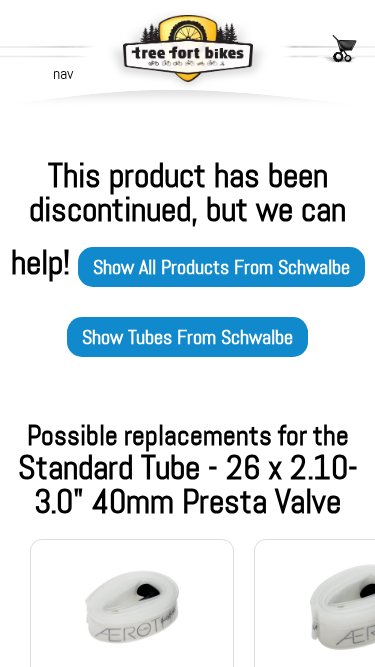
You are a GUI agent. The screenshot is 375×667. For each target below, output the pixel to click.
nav (63, 73)
